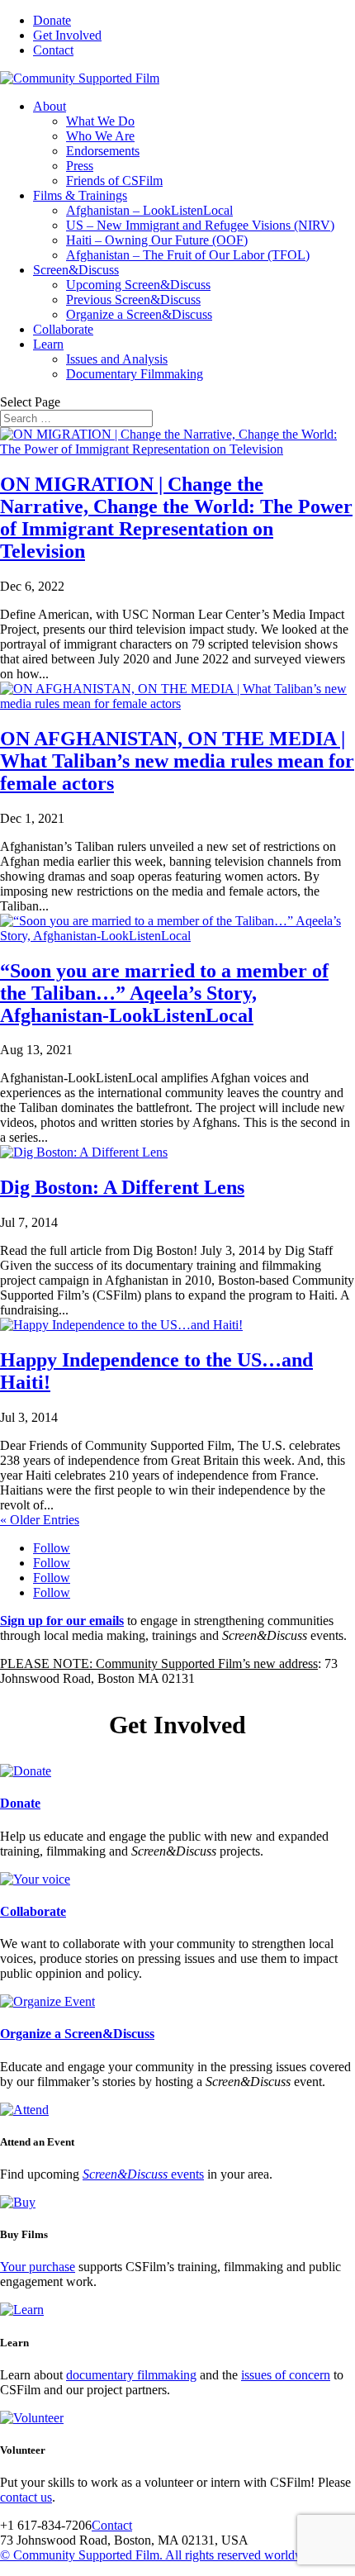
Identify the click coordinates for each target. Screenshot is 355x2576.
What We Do (100, 121)
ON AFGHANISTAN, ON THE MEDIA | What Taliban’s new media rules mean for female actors (177, 761)
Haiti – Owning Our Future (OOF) (157, 240)
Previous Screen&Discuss (133, 299)
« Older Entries (40, 1520)
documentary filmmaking (131, 2375)
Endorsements (103, 151)
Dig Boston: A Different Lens (122, 1187)
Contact (53, 50)
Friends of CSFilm (114, 181)
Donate (52, 20)
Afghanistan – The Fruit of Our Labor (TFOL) (188, 255)
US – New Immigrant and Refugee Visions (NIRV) (200, 225)
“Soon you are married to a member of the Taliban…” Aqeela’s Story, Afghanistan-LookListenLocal (164, 993)
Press (80, 166)
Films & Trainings (80, 195)
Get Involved (67, 35)
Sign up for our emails (62, 1621)
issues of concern (286, 2375)
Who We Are (100, 136)
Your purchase (38, 2267)
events (143, 2174)
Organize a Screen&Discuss (139, 314)
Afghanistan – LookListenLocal (149, 210)
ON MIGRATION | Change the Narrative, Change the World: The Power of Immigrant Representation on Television (176, 518)
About (50, 106)
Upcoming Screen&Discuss (138, 285)
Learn (48, 344)
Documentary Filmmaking (135, 374)
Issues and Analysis (117, 359)
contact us (26, 2497)
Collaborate (63, 329)
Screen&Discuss (76, 270)
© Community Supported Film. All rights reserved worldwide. (162, 2555)
